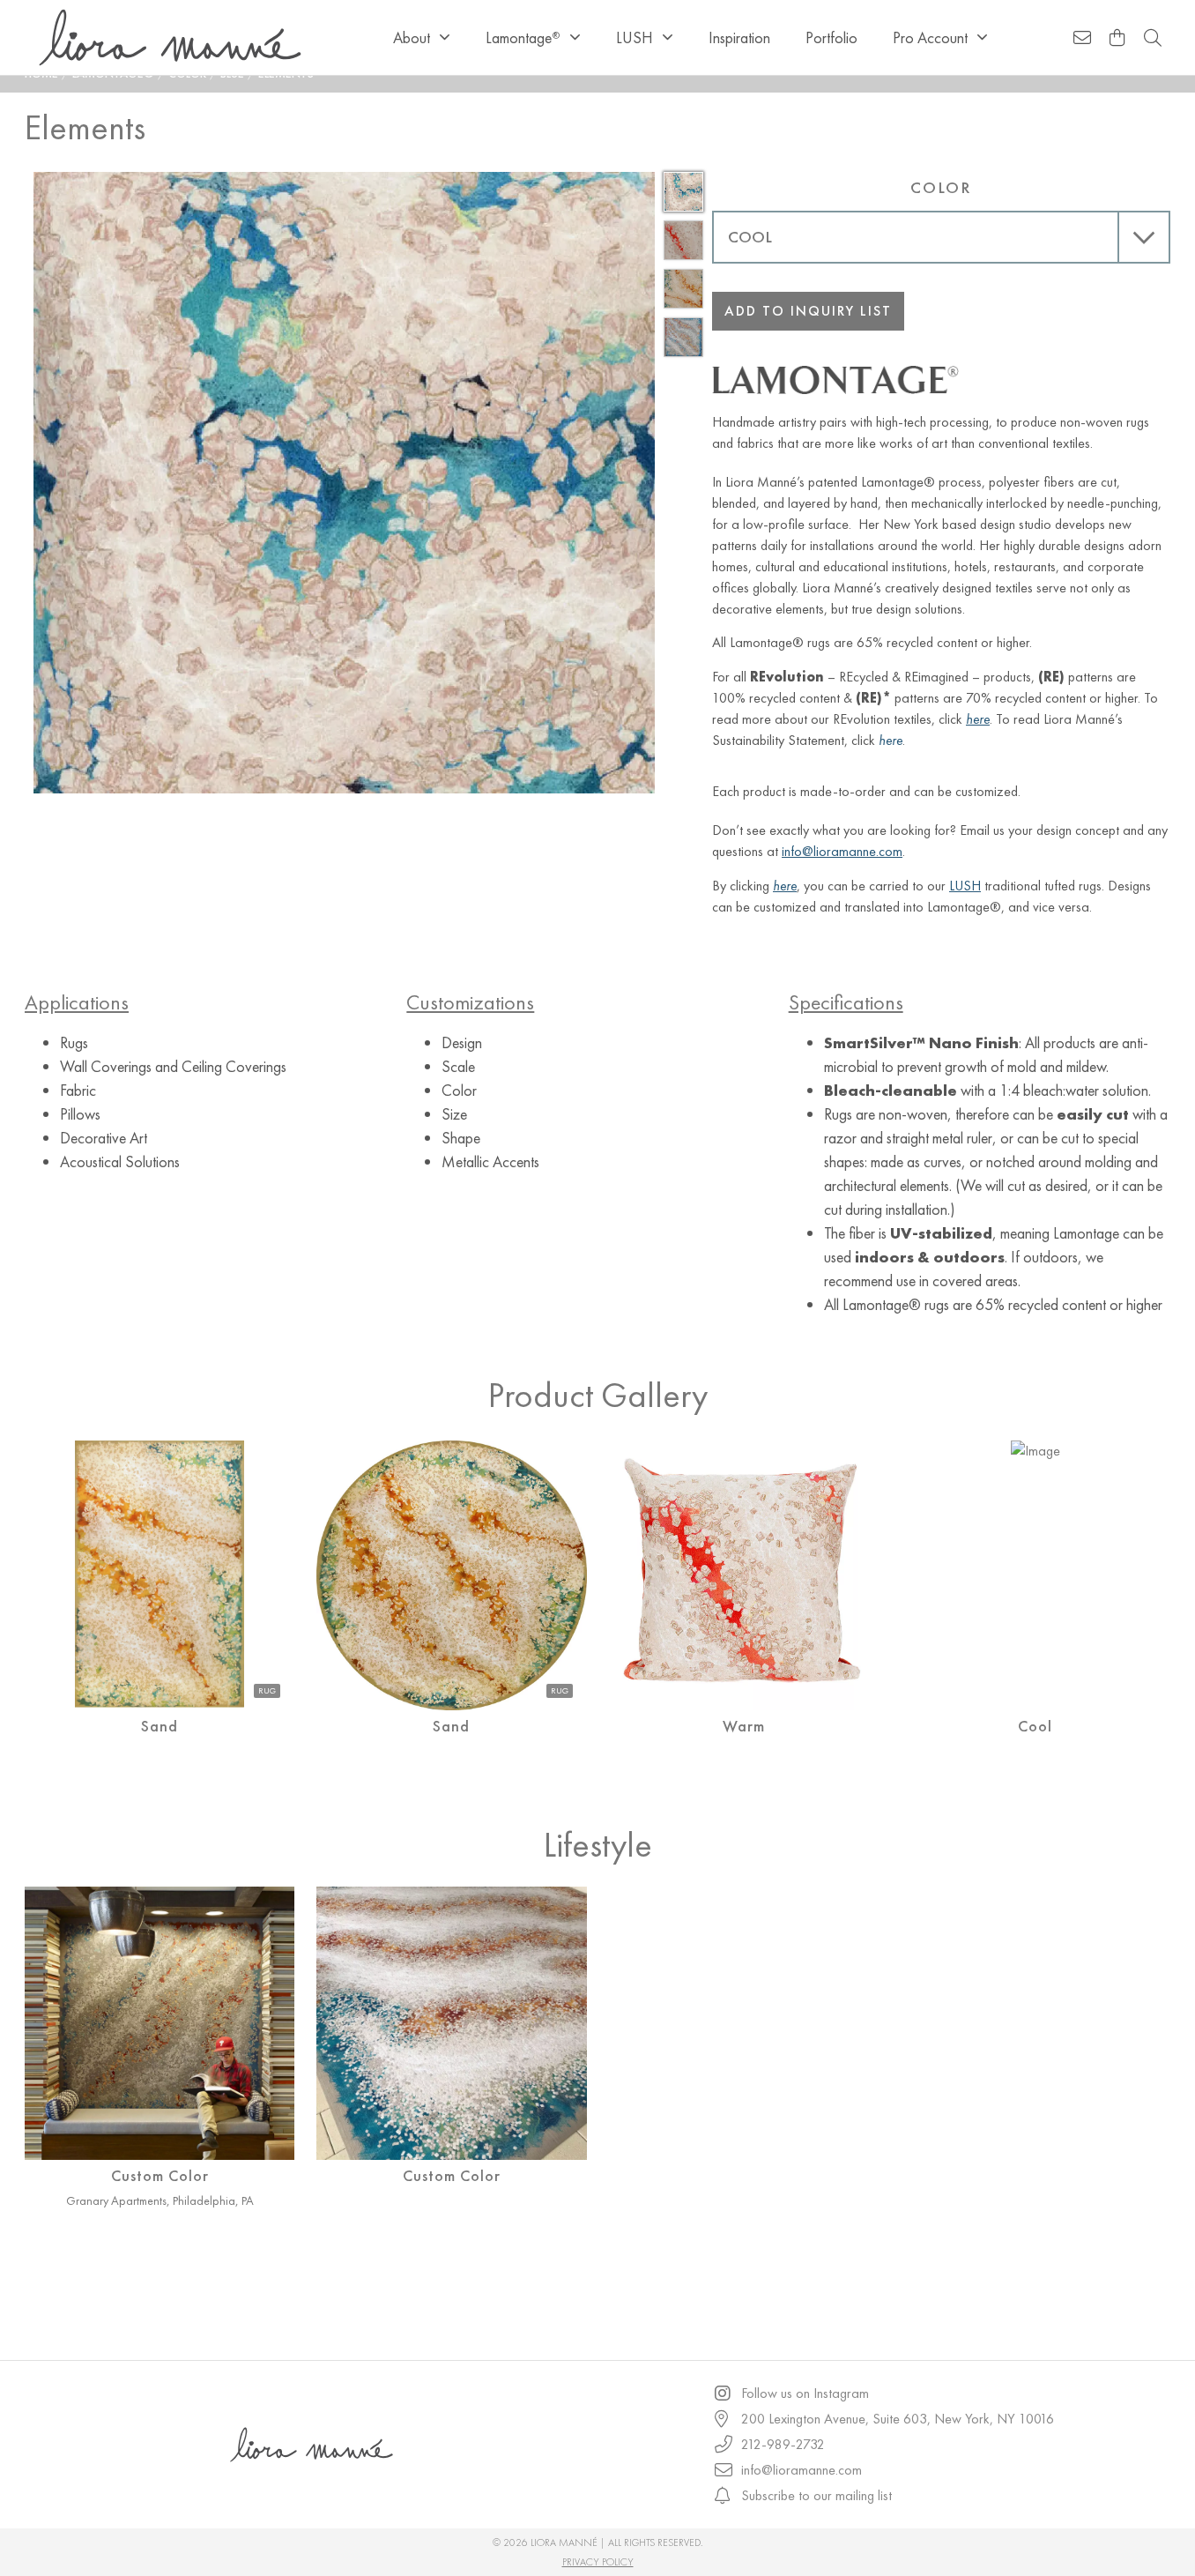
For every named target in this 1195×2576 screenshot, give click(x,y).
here (891, 740)
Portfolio (831, 37)
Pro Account (930, 37)
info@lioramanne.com (842, 851)
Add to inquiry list (808, 311)
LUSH (635, 37)
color (941, 187)
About (412, 37)
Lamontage (523, 37)
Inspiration (739, 37)
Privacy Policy (598, 2562)
